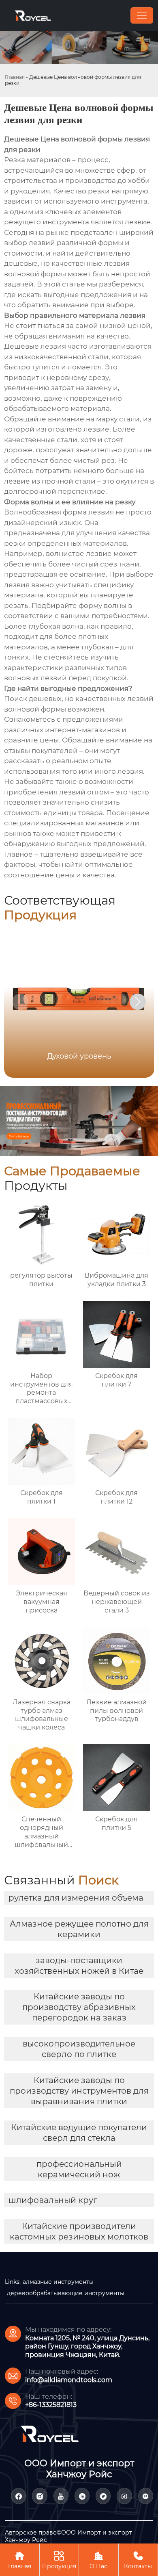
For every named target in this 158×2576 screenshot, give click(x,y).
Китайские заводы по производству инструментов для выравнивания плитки (79, 2091)
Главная (15, 77)
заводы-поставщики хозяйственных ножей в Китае (79, 1966)
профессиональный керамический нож (79, 2169)
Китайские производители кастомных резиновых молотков (79, 2231)
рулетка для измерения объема (76, 1898)
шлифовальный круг (53, 2200)
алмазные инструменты (58, 2282)
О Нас (98, 2560)
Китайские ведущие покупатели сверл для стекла (79, 2133)
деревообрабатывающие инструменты (66, 2293)
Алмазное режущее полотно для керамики (79, 1929)
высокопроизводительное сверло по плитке (79, 2049)
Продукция (59, 2560)
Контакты (138, 2560)
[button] (138, 1002)
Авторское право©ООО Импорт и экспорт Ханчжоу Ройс (68, 2536)
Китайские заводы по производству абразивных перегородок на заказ (79, 2007)
